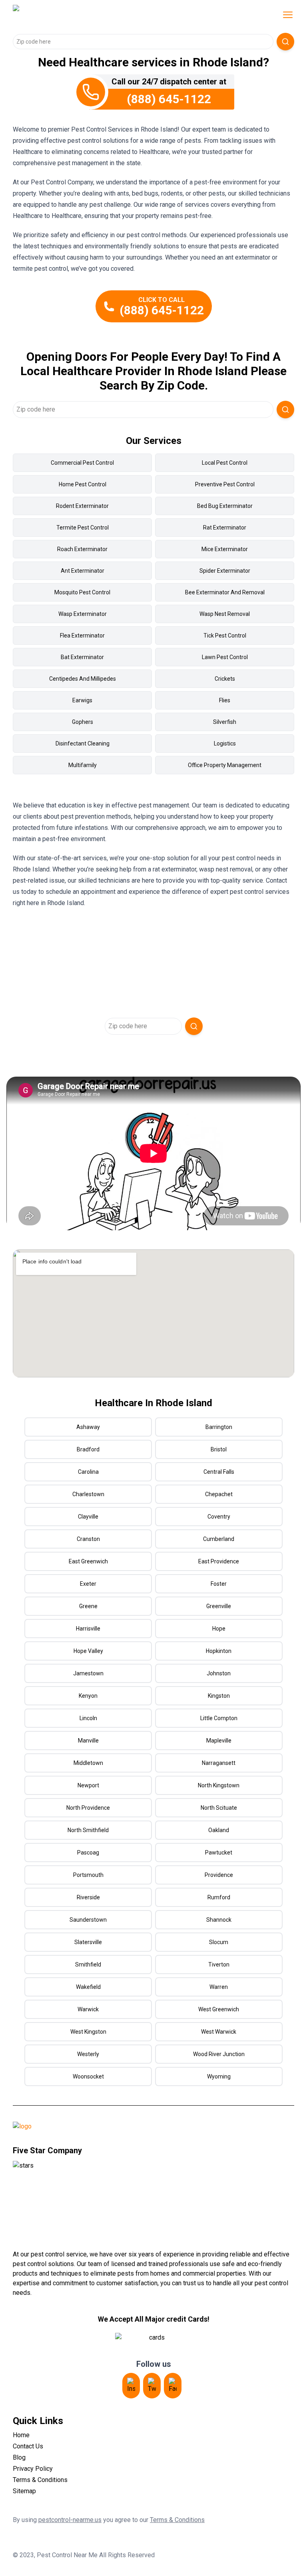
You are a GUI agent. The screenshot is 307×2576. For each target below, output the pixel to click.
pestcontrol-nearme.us (70, 2520)
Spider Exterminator (225, 571)
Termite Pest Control (83, 528)
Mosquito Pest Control (82, 592)
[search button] (285, 42)
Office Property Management (225, 765)
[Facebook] (173, 2386)
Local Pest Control (225, 463)
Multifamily (83, 765)
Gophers (83, 722)
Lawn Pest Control (225, 657)
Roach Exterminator (82, 549)
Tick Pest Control (225, 636)
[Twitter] (152, 2386)
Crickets (225, 679)
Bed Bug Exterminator (225, 506)
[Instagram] (131, 2386)
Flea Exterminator (82, 636)
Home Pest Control (83, 484)
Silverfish (225, 722)
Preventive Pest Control (225, 484)
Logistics (225, 743)
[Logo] (80, 15)
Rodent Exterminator (82, 506)
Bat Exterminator (82, 657)
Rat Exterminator (225, 528)
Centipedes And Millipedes (83, 679)
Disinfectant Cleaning (83, 743)
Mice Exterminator (225, 549)
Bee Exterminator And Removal (225, 592)
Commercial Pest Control (82, 463)
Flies (225, 700)
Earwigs (82, 700)
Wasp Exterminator (83, 614)
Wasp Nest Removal (225, 614)
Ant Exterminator (83, 571)
